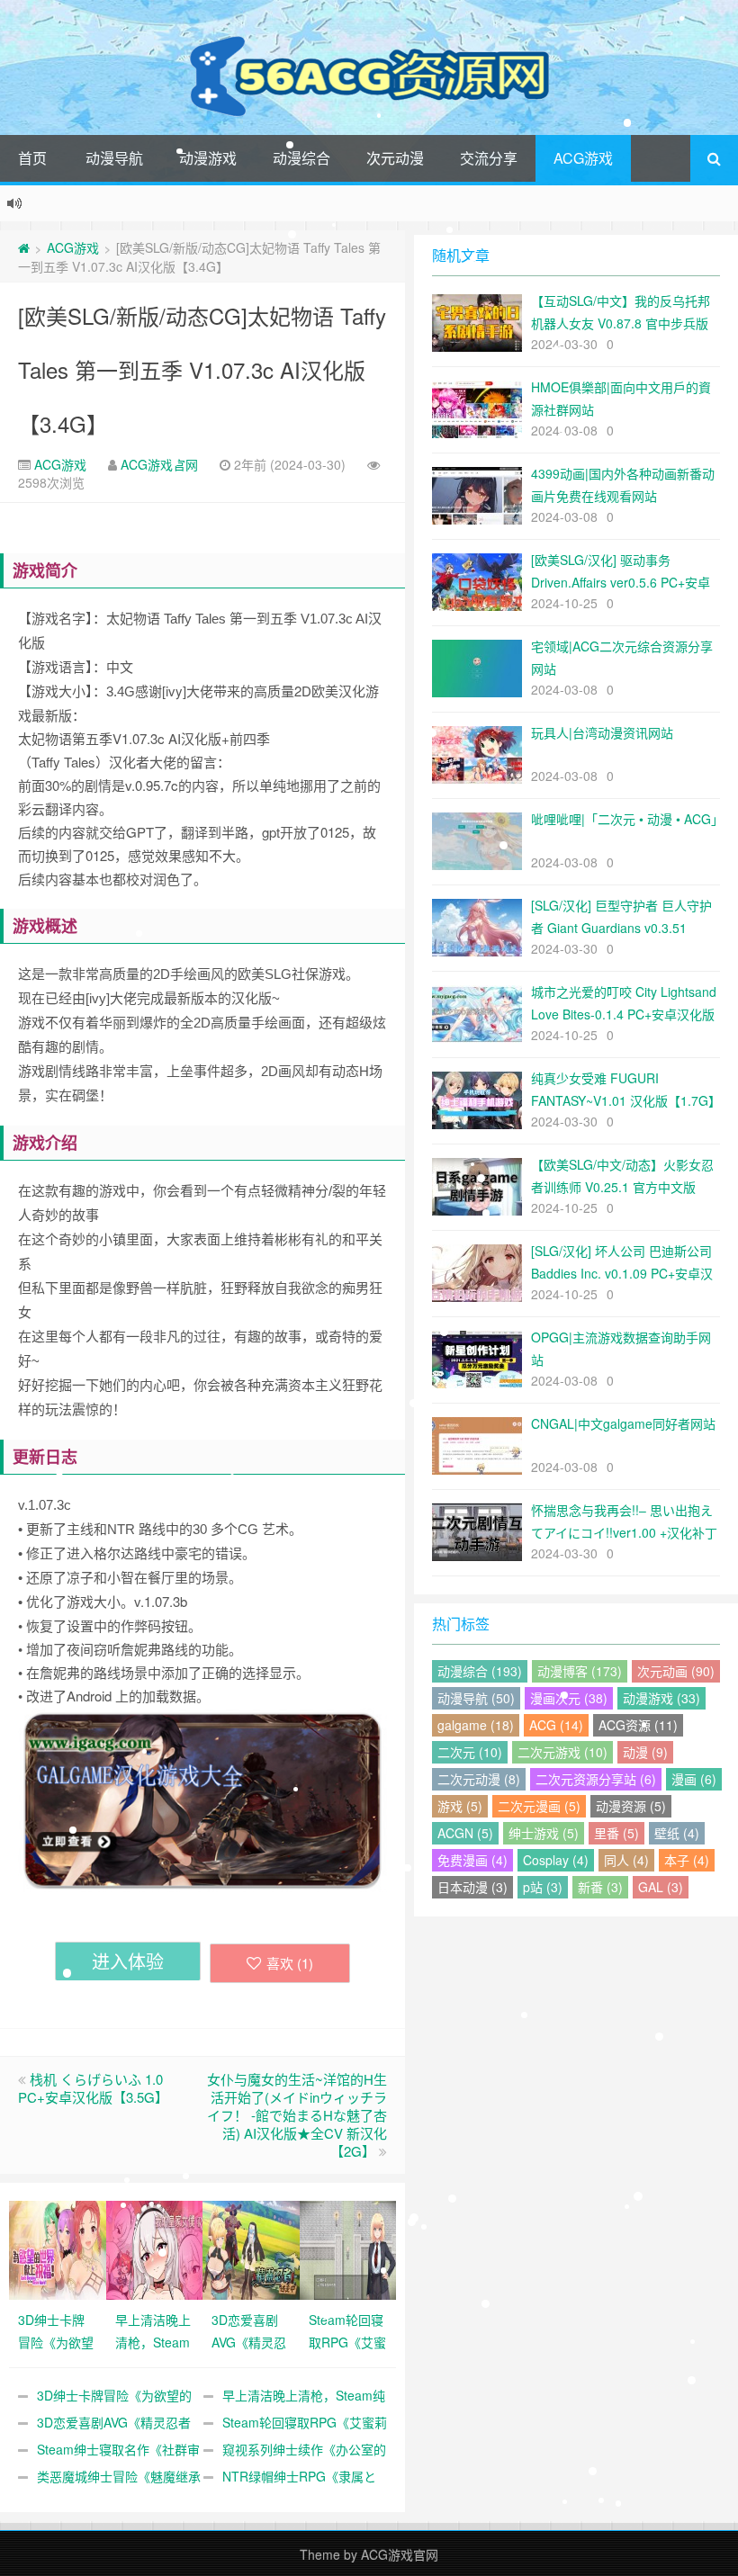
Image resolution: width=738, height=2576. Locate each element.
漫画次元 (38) (569, 1698)
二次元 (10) (470, 1752)
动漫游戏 (208, 158)
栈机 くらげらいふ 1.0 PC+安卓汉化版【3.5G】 (93, 2088)
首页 (32, 158)
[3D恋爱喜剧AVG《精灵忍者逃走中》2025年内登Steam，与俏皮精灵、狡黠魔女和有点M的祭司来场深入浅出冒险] (251, 2248)
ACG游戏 (583, 158)
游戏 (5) (460, 1806)
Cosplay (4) (556, 1860)
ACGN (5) (465, 1833)
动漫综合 (301, 158)
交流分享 (489, 158)
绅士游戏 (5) (544, 1833)
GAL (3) (661, 1887)
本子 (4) (687, 1860)
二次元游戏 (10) (562, 1752)
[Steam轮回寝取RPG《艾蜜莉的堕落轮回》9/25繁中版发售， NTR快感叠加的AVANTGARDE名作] (348, 2248)
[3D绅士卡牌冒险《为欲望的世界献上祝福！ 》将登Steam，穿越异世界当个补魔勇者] (58, 2248)
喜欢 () (290, 1963)
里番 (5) (616, 1833)
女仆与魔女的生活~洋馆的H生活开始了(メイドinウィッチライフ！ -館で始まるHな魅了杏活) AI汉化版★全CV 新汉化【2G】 (297, 2115)
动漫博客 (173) (580, 1671)
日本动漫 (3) (472, 1887)
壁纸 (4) (677, 1833)
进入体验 (128, 1961)
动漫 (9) (645, 1752)
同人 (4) (626, 1860)
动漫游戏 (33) (661, 1698)
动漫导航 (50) (476, 1698)
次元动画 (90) (676, 1671)
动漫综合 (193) (480, 1671)
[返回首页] (24, 247)
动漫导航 (114, 158)
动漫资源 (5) (631, 1806)
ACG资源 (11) (638, 1725)
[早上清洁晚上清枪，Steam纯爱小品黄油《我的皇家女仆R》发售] (155, 2248)
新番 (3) (600, 1887)
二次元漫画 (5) (539, 1806)
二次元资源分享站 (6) (596, 1779)
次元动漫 (395, 158)
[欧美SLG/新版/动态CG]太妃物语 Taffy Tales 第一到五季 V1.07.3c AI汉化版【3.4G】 (202, 369)
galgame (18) (476, 1725)
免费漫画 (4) (472, 1860)
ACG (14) (556, 1725)
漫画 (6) (694, 1779)
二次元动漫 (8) (479, 1779)
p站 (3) (543, 1887)
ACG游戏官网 (159, 464)
